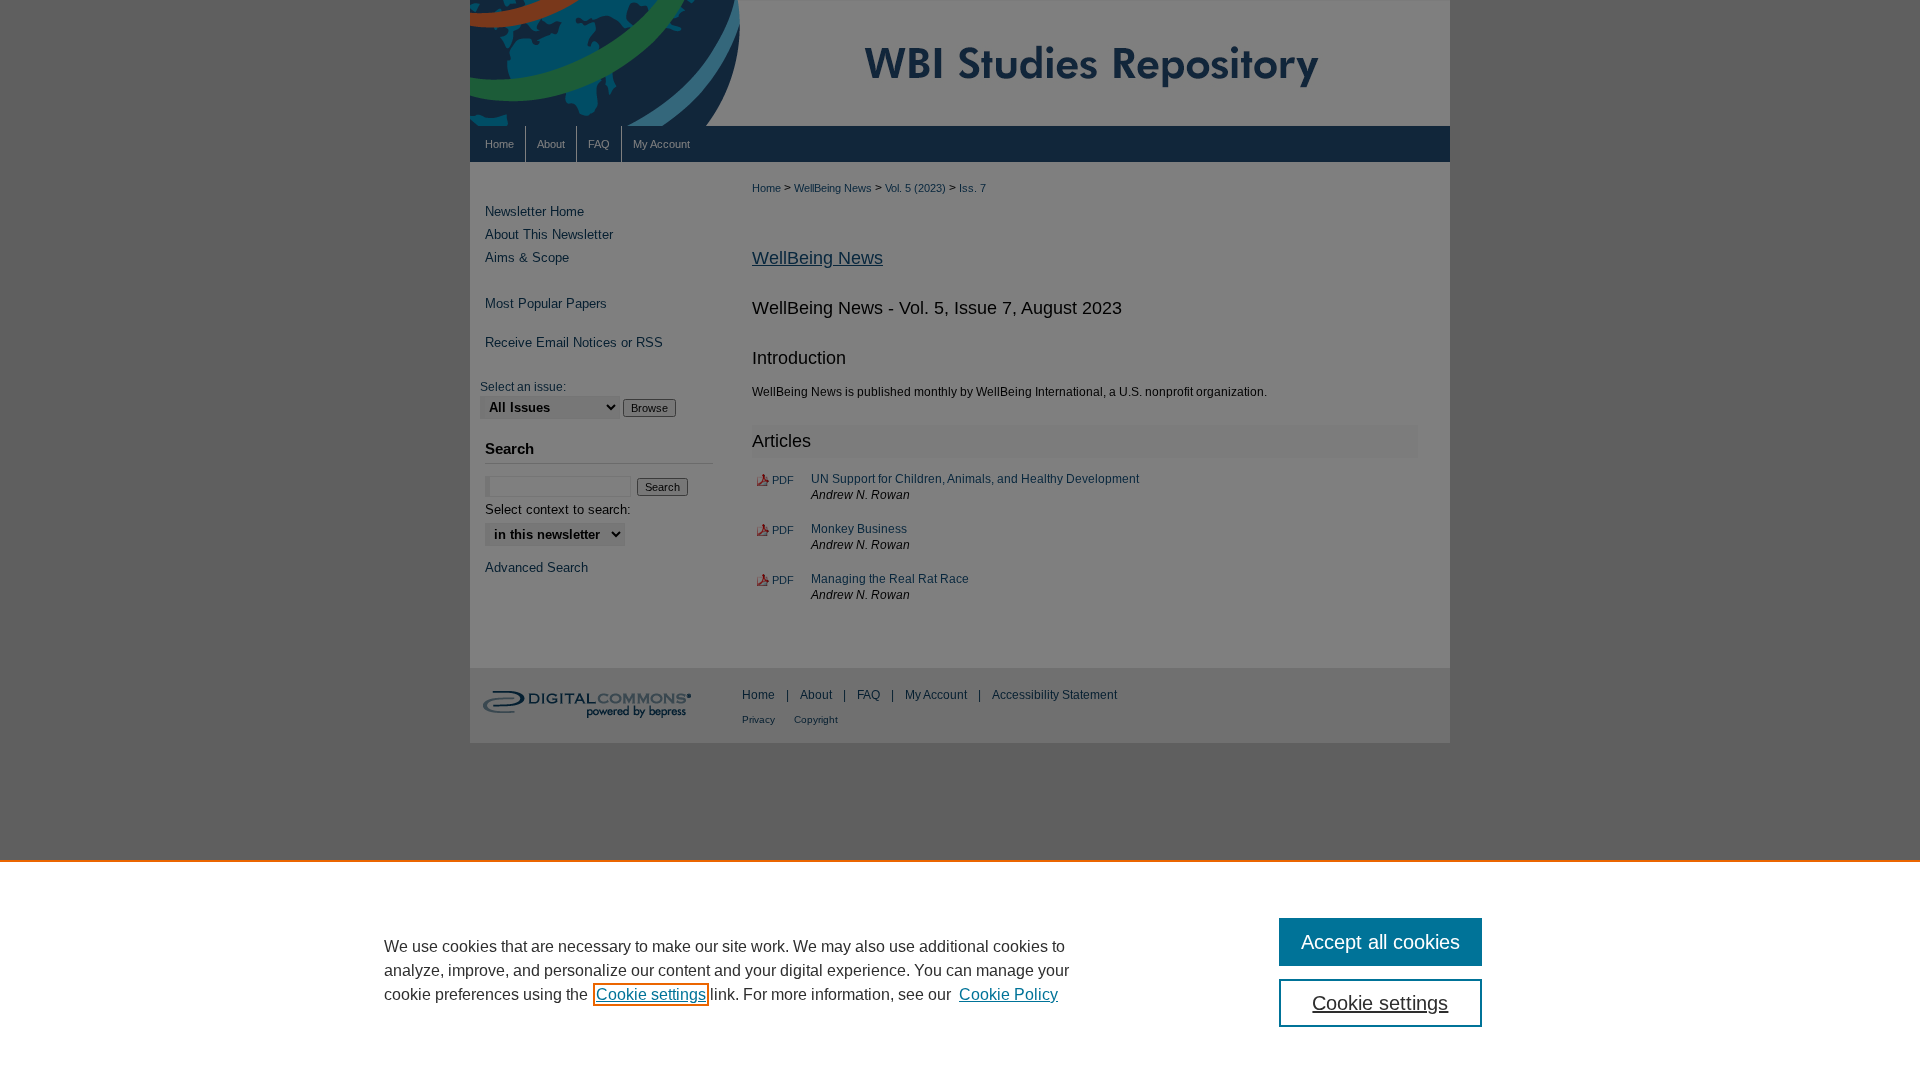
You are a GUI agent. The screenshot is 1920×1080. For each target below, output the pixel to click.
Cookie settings (651, 994)
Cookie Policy (1008, 994)
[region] (960, 970)
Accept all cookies (1380, 942)
